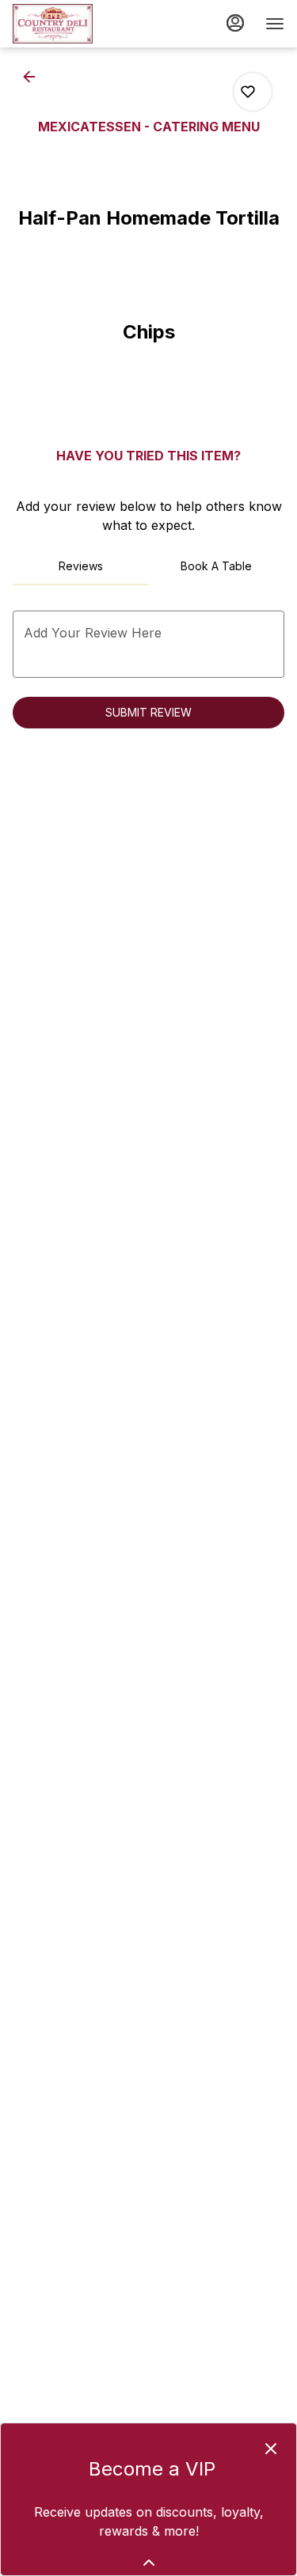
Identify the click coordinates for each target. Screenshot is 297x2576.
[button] (34, 77)
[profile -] (235, 23)
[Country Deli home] (84, 24)
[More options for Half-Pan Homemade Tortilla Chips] (248, 92)
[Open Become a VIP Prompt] (149, 2563)
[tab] (81, 566)
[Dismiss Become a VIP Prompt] (271, 2449)
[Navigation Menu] (275, 24)
